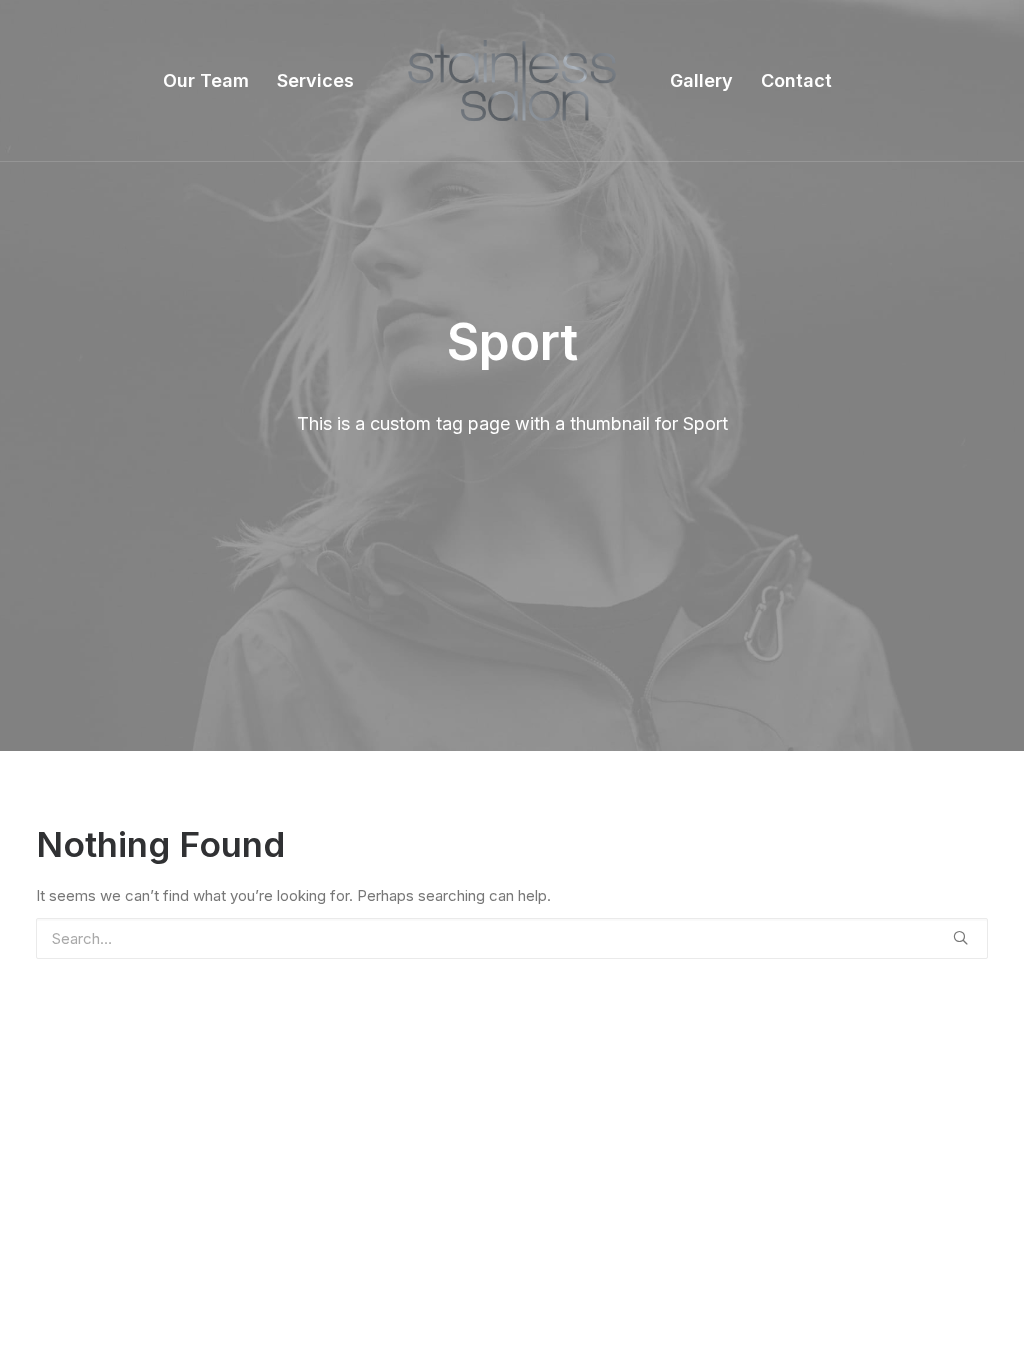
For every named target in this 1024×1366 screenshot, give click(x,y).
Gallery (701, 80)
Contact (796, 80)
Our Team (206, 80)
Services (315, 80)
